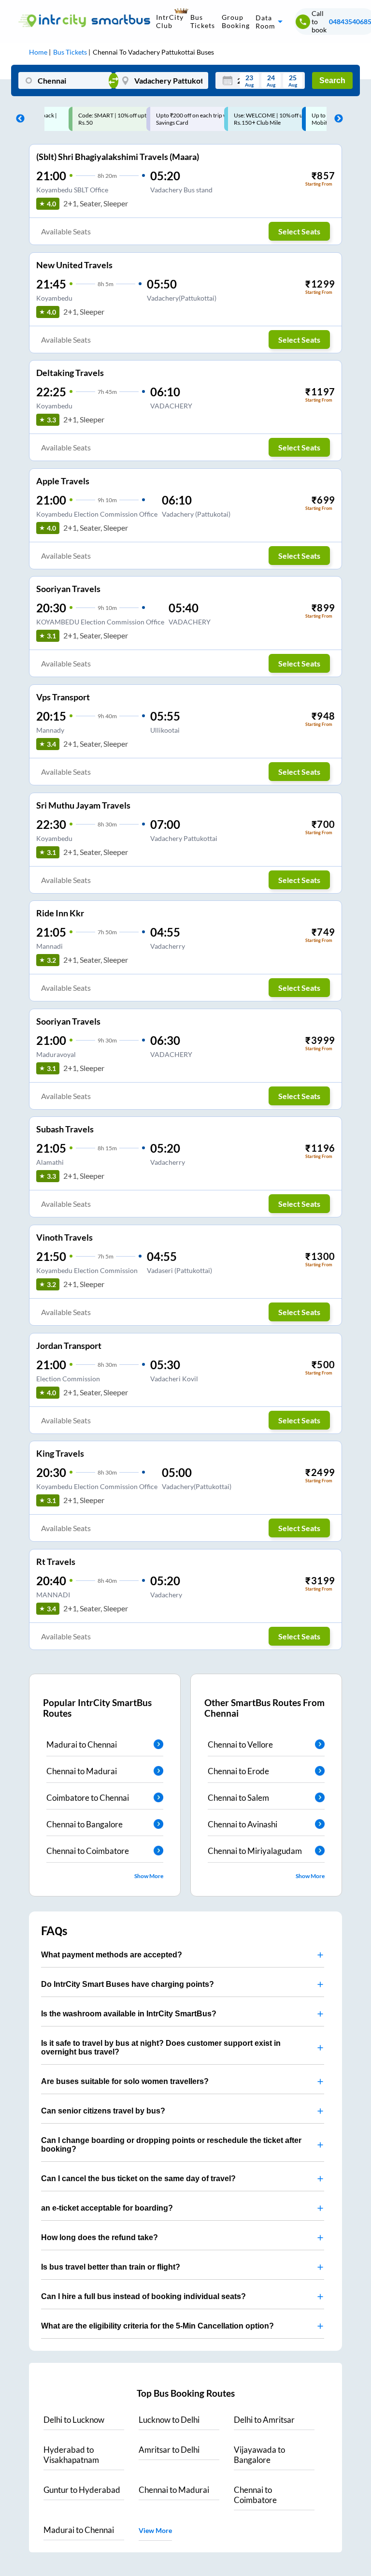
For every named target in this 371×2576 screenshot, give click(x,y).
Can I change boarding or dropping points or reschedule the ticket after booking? (171, 2145)
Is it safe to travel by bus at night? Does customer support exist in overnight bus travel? (161, 2048)
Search (332, 80)
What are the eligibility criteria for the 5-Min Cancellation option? (157, 2326)
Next (336, 119)
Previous (18, 119)
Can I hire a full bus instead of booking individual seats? (143, 2296)
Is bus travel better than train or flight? (111, 2267)
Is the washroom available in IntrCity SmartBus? (129, 2014)
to (74, 2420)
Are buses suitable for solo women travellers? (125, 2081)
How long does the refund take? (100, 2237)
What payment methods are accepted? (112, 1955)
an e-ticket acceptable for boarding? (107, 2208)
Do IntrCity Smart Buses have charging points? (128, 1984)
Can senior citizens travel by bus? (103, 2111)
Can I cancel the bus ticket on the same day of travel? (138, 2178)
